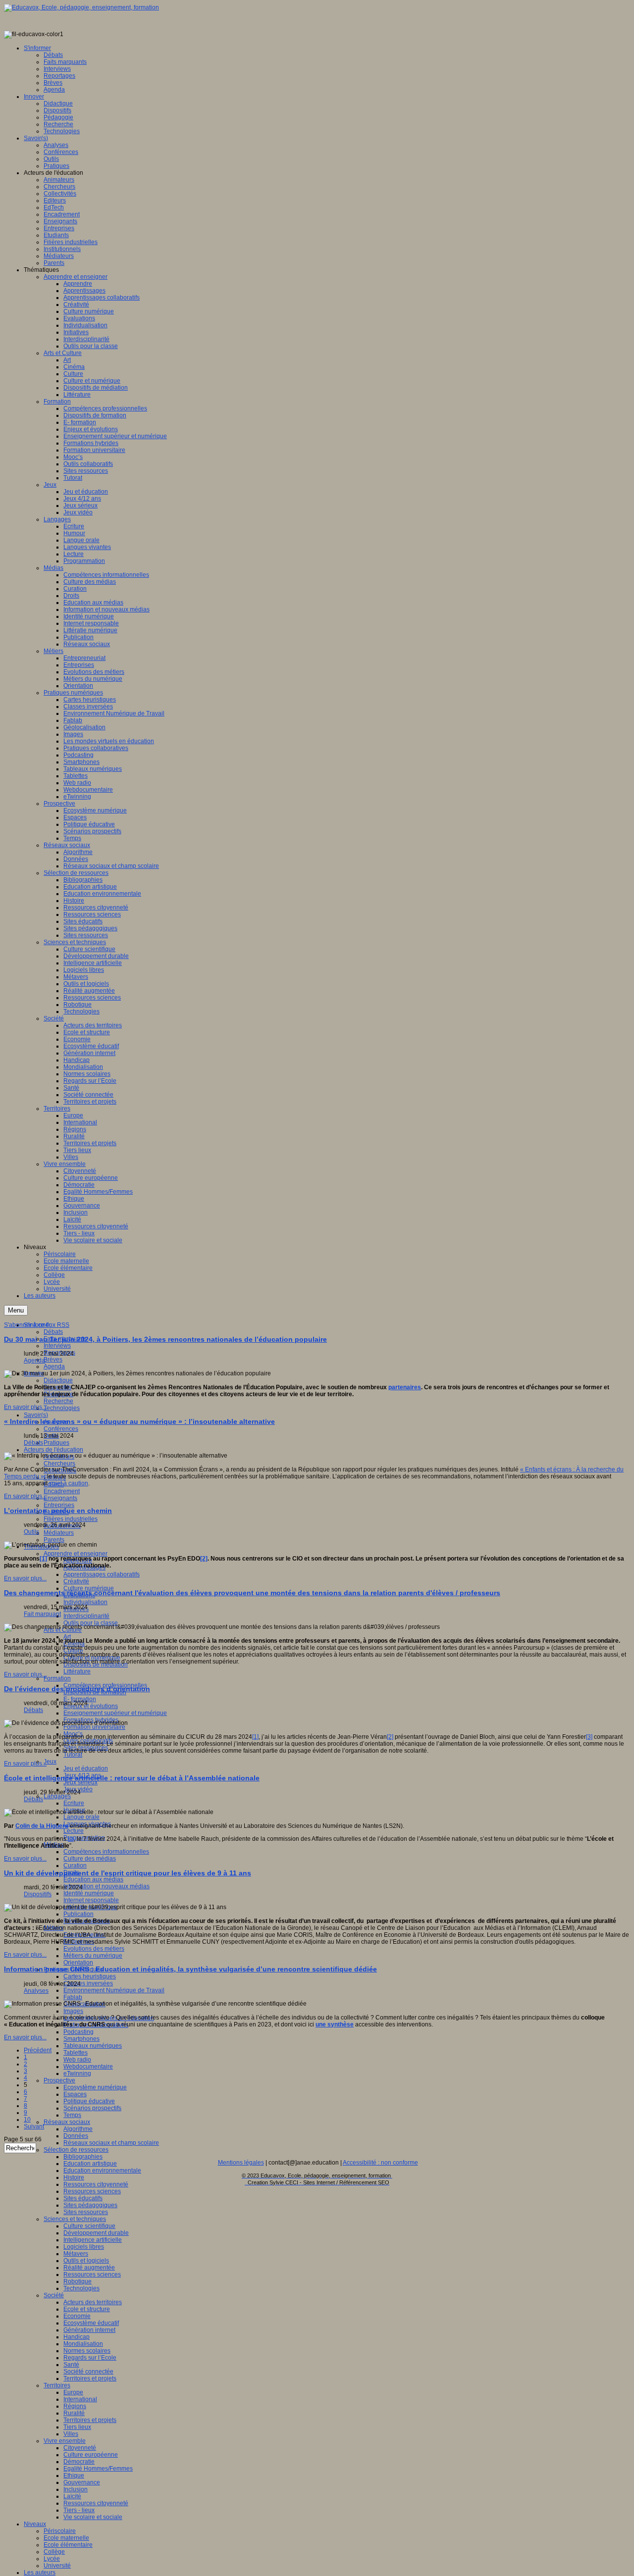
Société (54, 2295)
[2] (204, 1559)
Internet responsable (91, 1900)
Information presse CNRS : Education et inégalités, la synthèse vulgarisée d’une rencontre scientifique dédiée (190, 1969)
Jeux (50, 1762)
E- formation (80, 1699)
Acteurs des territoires (93, 2302)
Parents (54, 1540)
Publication (79, 1914)
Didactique (58, 1380)
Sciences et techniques (75, 2219)
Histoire (74, 2177)
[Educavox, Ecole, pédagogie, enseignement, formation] (81, 7)
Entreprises (59, 1505)
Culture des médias (90, 1859)
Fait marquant (42, 1614)
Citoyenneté (80, 2448)
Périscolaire (60, 2531)
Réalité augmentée (89, 2268)
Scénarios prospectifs (92, 2108)
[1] (43, 1559)
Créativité (76, 1581)
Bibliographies (83, 2157)
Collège (54, 2552)
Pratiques (56, 1443)
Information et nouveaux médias (106, 1886)
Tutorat (73, 1755)
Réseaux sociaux (67, 2122)
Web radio (77, 2060)
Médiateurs (59, 1533)
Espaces (75, 2094)
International (80, 2399)
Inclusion (76, 2489)
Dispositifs (38, 1894)
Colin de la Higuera (42, 1826)
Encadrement (62, 1491)
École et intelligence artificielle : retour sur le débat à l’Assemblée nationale (132, 1778)
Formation (57, 1678)
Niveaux (35, 2524)
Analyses (36, 1991)
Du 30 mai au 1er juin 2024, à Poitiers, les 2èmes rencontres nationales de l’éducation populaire (165, 1339)
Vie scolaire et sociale (93, 2517)
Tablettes (76, 2053)
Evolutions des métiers (94, 1949)
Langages (57, 1796)
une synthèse (335, 2024)
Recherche (58, 1401)
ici (71, 1839)
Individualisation (85, 1602)
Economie (77, 2316)
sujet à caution (69, 1483)
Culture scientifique (89, 2226)
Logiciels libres (84, 2247)
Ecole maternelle (66, 2538)
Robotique (78, 2281)
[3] (589, 1737)
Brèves (53, 1360)
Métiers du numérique (93, 1956)
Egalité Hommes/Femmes (98, 2469)
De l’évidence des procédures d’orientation (77, 1689)
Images (73, 2011)
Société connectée (88, 2372)
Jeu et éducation (86, 1768)
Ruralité (74, 2413)
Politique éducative (89, 2101)
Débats (53, 1332)
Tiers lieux (77, 2427)
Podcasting (79, 2032)
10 (27, 2120)
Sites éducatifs (83, 2198)
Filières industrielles (71, 1519)
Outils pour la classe (91, 1623)
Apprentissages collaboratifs (102, 1574)
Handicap (77, 2337)
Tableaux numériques (93, 2046)
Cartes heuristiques (90, 1976)
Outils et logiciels (86, 2261)
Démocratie (79, 2462)
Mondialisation (83, 2344)
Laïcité (72, 2496)
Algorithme (78, 2129)
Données (76, 2136)
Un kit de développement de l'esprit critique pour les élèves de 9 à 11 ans (128, 1873)
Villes (71, 2434)
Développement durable (96, 2233)
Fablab (73, 1997)
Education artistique (90, 2164)
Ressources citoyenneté (96, 2184)
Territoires (57, 2385)
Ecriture (74, 1803)
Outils (31, 1532)
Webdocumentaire (88, 2067)
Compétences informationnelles (106, 1852)
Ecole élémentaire (68, 2545)
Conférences (61, 1429)
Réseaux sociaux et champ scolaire (111, 2143)
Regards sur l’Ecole (90, 2358)
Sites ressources (86, 2212)
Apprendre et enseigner (76, 1554)
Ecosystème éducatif (91, 2323)
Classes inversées (88, 1983)
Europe (73, 2392)
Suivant (34, 2126)
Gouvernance (82, 2482)
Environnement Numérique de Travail (114, 1990)
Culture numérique (89, 1588)
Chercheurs (59, 1464)
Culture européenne (91, 2455)
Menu (16, 1310)
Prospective (59, 2080)
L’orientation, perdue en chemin (58, 1511)
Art (67, 1637)
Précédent (38, 2050)
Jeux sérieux (80, 1782)
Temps (72, 2115)
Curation (75, 1866)
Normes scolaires (87, 2351)
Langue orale (81, 1817)
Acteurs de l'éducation (53, 1450)
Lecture (74, 1831)
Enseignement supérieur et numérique (115, 1713)
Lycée (52, 2559)
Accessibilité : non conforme (380, 2163)
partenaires (405, 1387)
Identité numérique (89, 1893)
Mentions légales (241, 2163)
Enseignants (60, 1498)
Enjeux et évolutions (91, 1706)
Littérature (77, 1671)
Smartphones (81, 2039)
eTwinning (77, 2073)
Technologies (62, 1408)
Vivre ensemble (65, 2441)
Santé (71, 2365)
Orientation (78, 1963)
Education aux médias (93, 1879)
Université (57, 2566)
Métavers (76, 2254)
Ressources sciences (92, 2191)
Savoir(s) (36, 1415)
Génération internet (89, 2330)
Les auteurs (40, 2573)
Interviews (57, 1346)
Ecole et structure (87, 2309)
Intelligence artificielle (93, 2240)
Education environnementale (102, 2171)
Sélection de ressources (76, 2150)
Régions (75, 2406)
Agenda (54, 1366)
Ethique (74, 2475)
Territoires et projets (90, 2378)
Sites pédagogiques (90, 2205)
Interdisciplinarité (86, 1616)
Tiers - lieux (79, 2510)
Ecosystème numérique (95, 2087)
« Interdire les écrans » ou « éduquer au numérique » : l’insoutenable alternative (139, 1421)
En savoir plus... (25, 1407)
